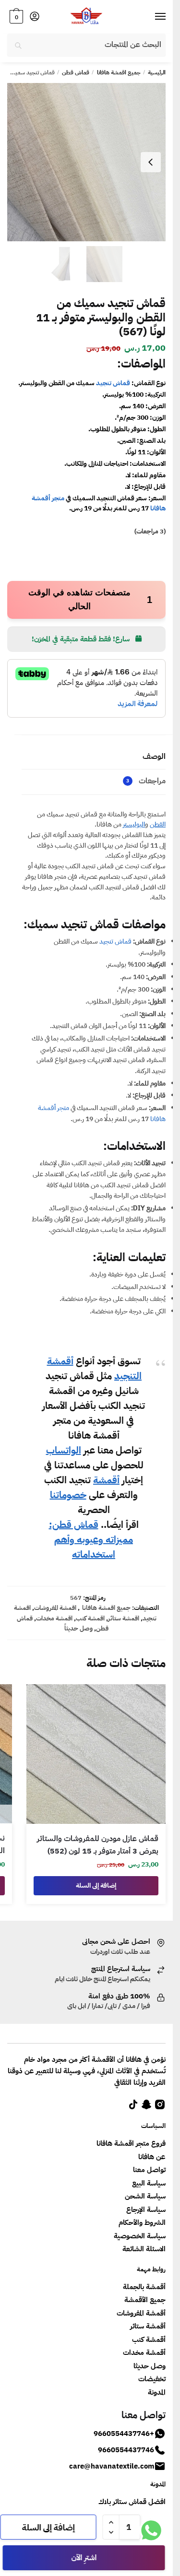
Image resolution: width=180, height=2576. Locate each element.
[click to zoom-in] (86, 162)
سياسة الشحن (145, 2196)
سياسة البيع (149, 2183)
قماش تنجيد (113, 383)
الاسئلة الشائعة (144, 2249)
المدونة (157, 2392)
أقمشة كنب (149, 2340)
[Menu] (151, 17)
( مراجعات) (150, 531)
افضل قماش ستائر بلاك (132, 2502)
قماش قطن (76, 72)
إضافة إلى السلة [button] (96, 1885)
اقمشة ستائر (124, 1618)
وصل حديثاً (78, 1628)
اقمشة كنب (90, 1618)
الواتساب (64, 1450)
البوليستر (134, 824)
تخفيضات (152, 2379)
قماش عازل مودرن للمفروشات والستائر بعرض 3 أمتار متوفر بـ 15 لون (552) (98, 1845)
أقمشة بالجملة (144, 2287)
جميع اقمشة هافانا (119, 72)
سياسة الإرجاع (146, 2210)
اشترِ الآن (84, 2558)
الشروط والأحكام (142, 2222)
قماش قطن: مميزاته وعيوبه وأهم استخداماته (91, 1539)
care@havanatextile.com (112, 2466)
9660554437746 (126, 2450)
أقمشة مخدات (144, 2352)
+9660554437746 (124, 2434)
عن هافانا (152, 2157)
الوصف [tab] (154, 756)
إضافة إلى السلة (48, 2527)
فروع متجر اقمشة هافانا (131, 2143)
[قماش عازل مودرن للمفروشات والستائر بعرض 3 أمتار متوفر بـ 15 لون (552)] (96, 1754)
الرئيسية (157, 72)
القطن (158, 824)
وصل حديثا (150, 2366)
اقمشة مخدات (54, 1618)
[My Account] (35, 17)
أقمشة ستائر (148, 2326)
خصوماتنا (68, 1495)
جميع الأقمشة (145, 2300)
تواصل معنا (149, 2170)
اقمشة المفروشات (55, 1608)
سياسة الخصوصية (140, 2236)
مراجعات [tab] (146, 781)
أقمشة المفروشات (141, 2313)
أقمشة (106, 1480)
